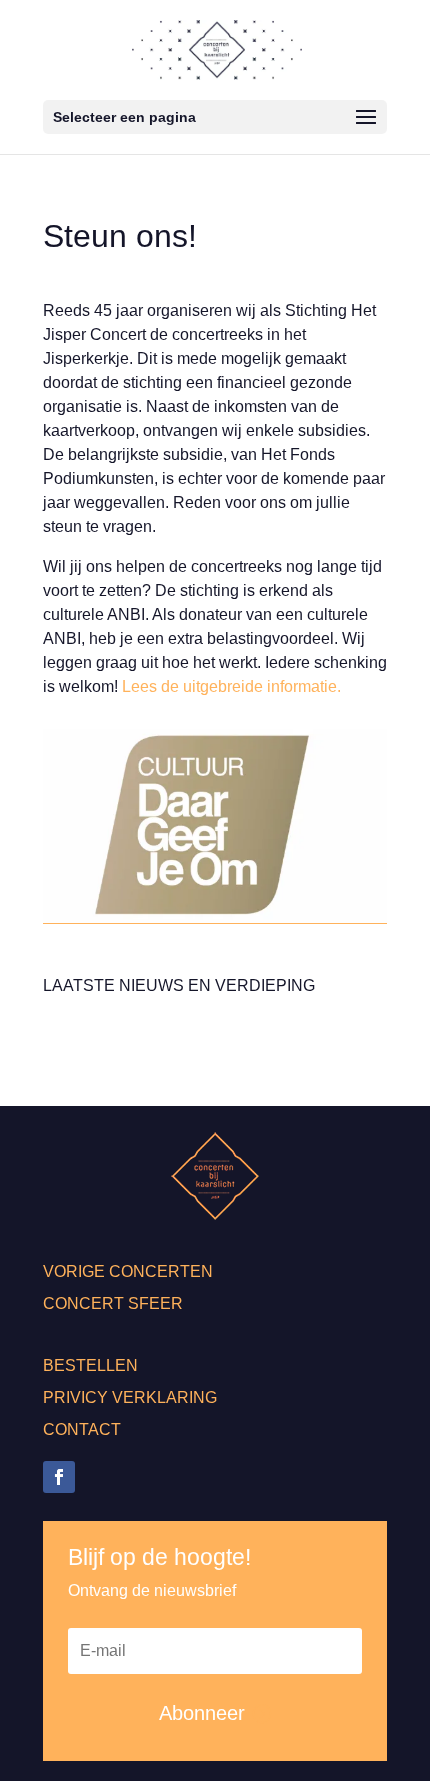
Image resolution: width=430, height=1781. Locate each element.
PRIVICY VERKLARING (130, 1397)
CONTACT (82, 1429)
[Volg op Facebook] (59, 1477)
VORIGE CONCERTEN (128, 1271)
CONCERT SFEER (113, 1303)
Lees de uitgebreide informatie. (231, 686)
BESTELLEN (90, 1365)
